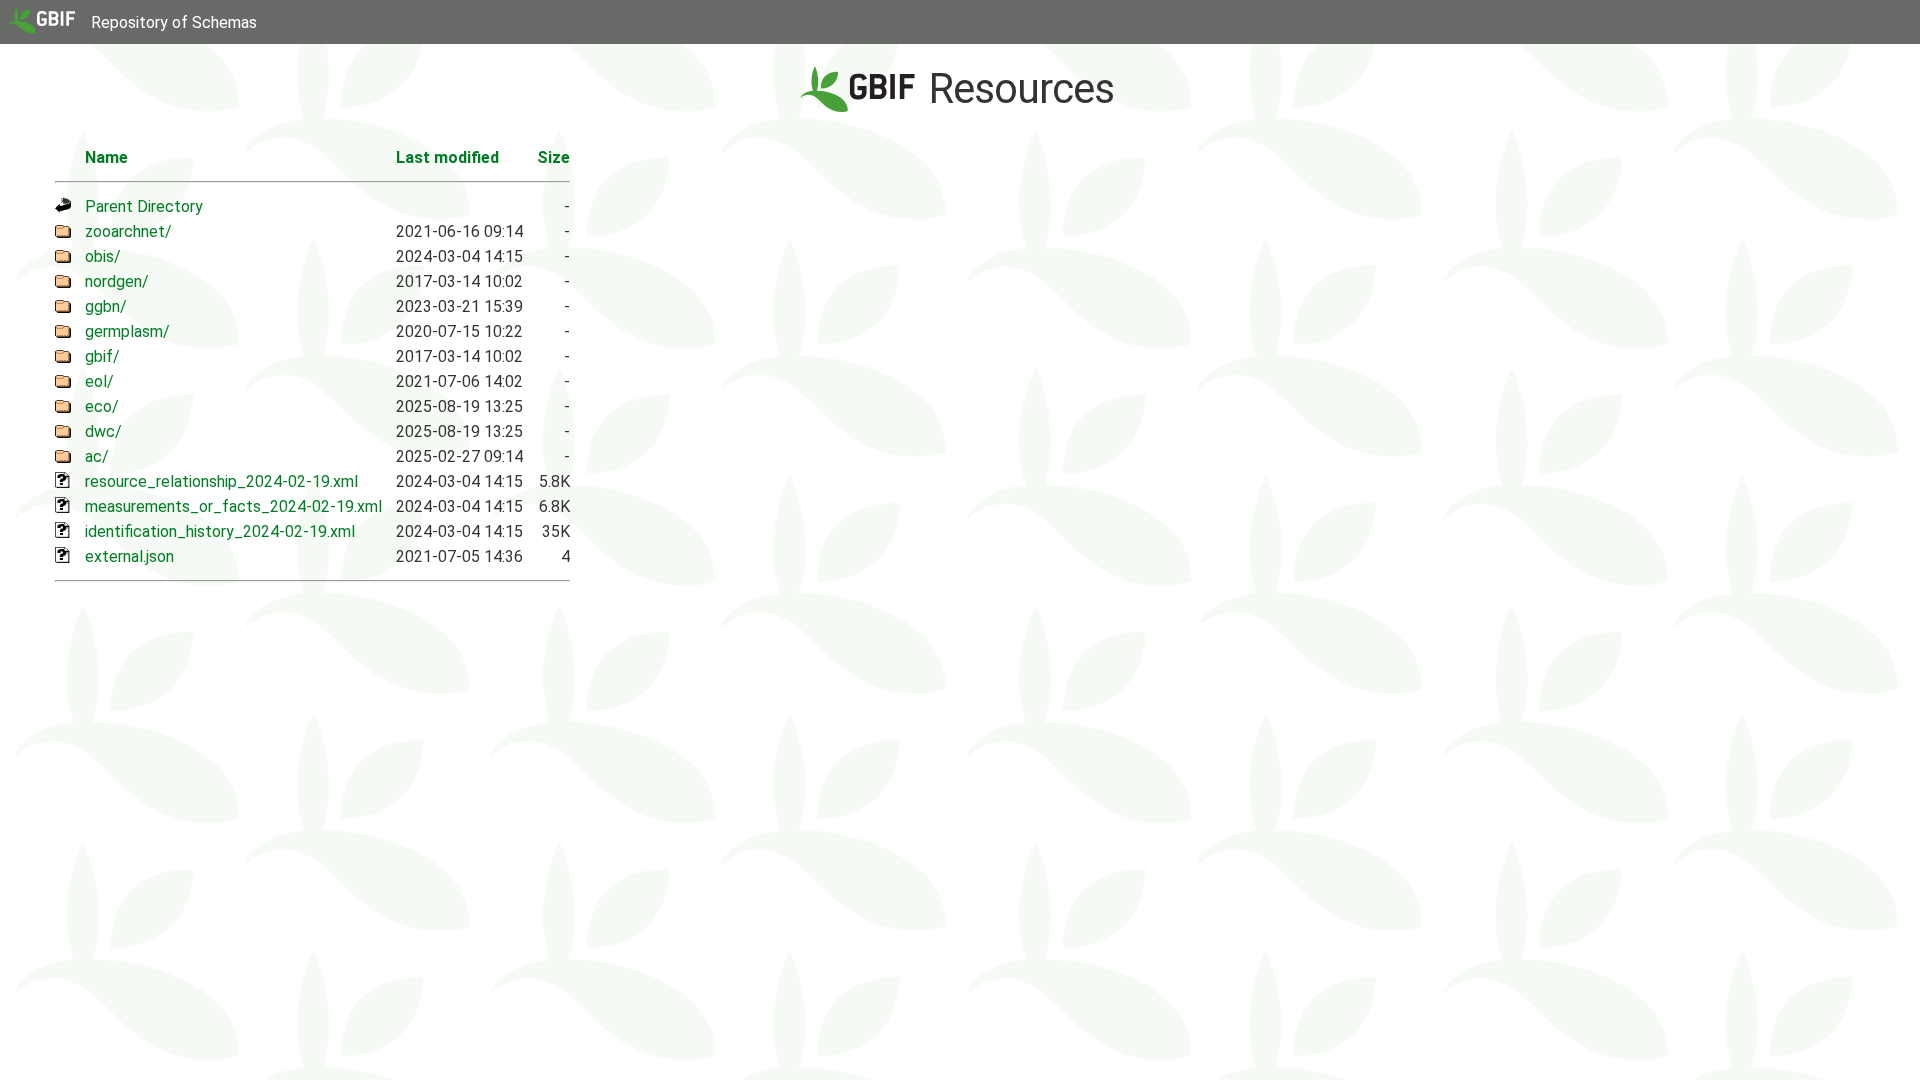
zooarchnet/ (128, 231)
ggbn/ (106, 306)
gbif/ (102, 356)
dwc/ (103, 431)
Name (106, 157)
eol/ (99, 381)
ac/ (97, 456)
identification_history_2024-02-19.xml (220, 531)
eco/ (102, 406)
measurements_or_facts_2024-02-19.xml (233, 506)
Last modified (447, 157)
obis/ (103, 256)
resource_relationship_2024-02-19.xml (221, 481)
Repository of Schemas (174, 22)
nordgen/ (117, 281)
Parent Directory (144, 206)
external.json (129, 556)
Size (553, 157)
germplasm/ (127, 331)
